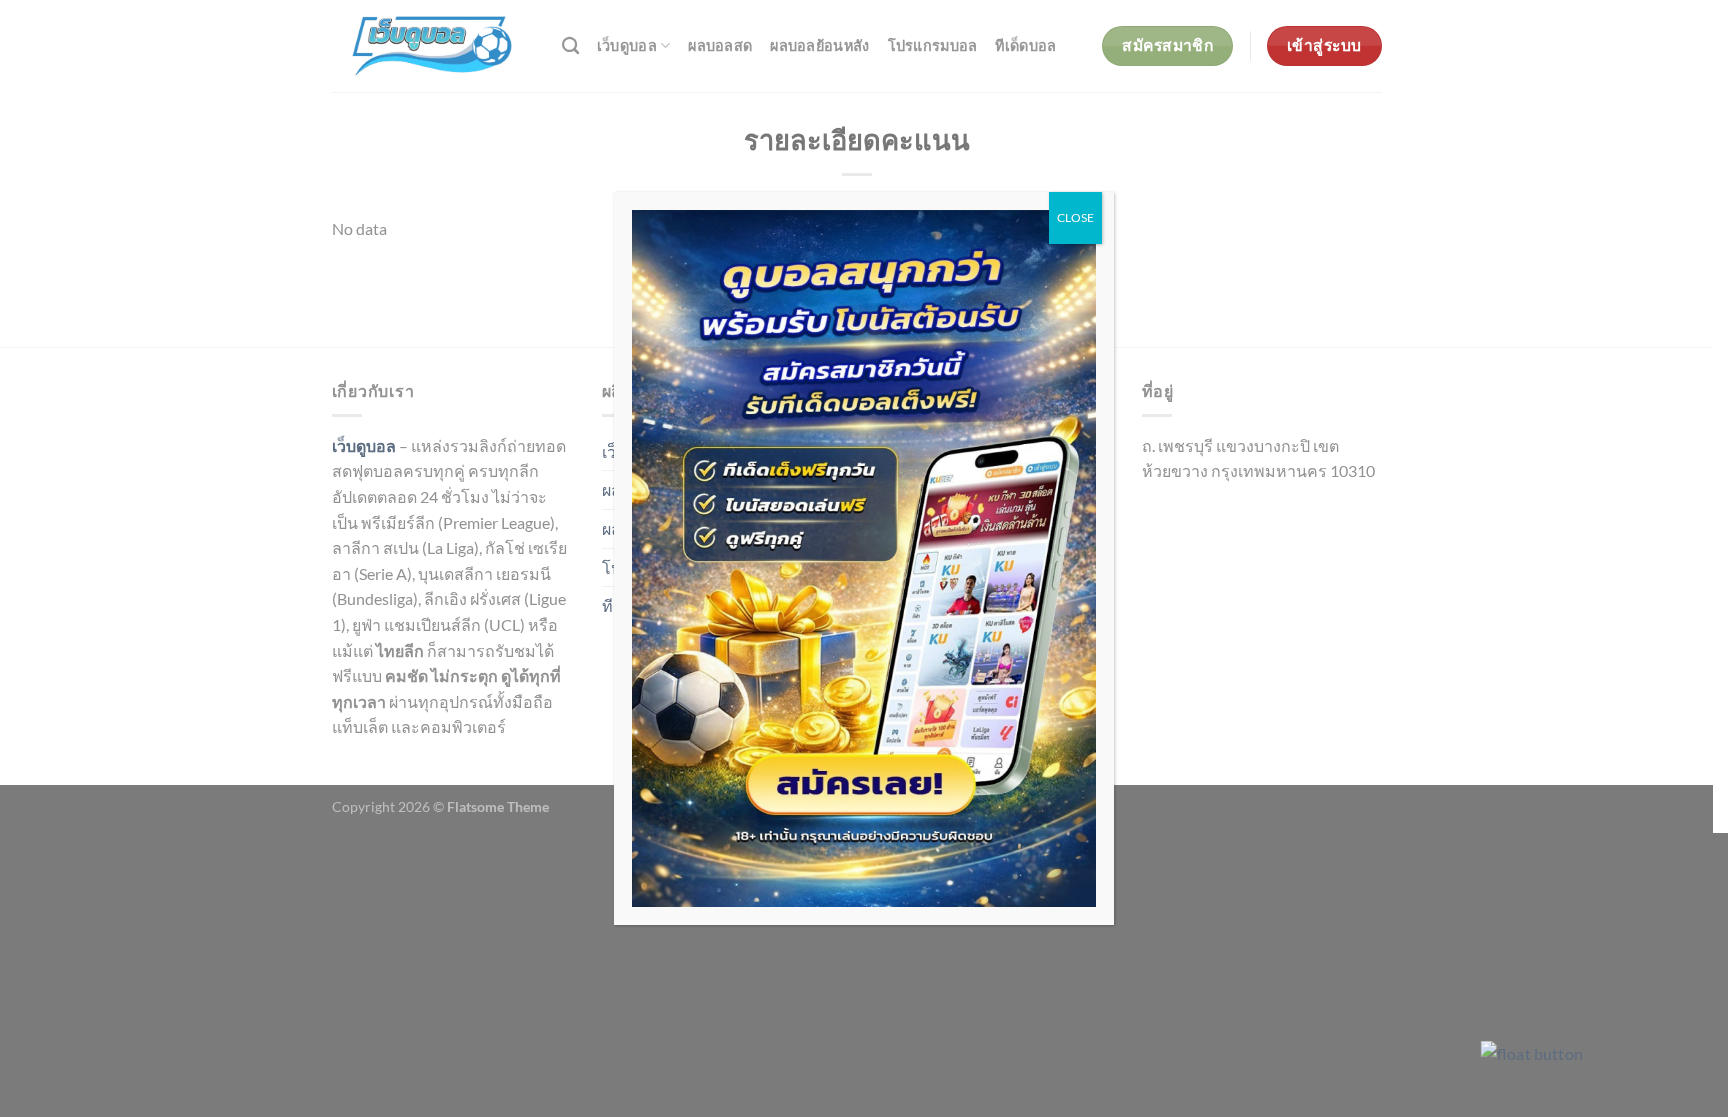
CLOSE (1075, 217)
